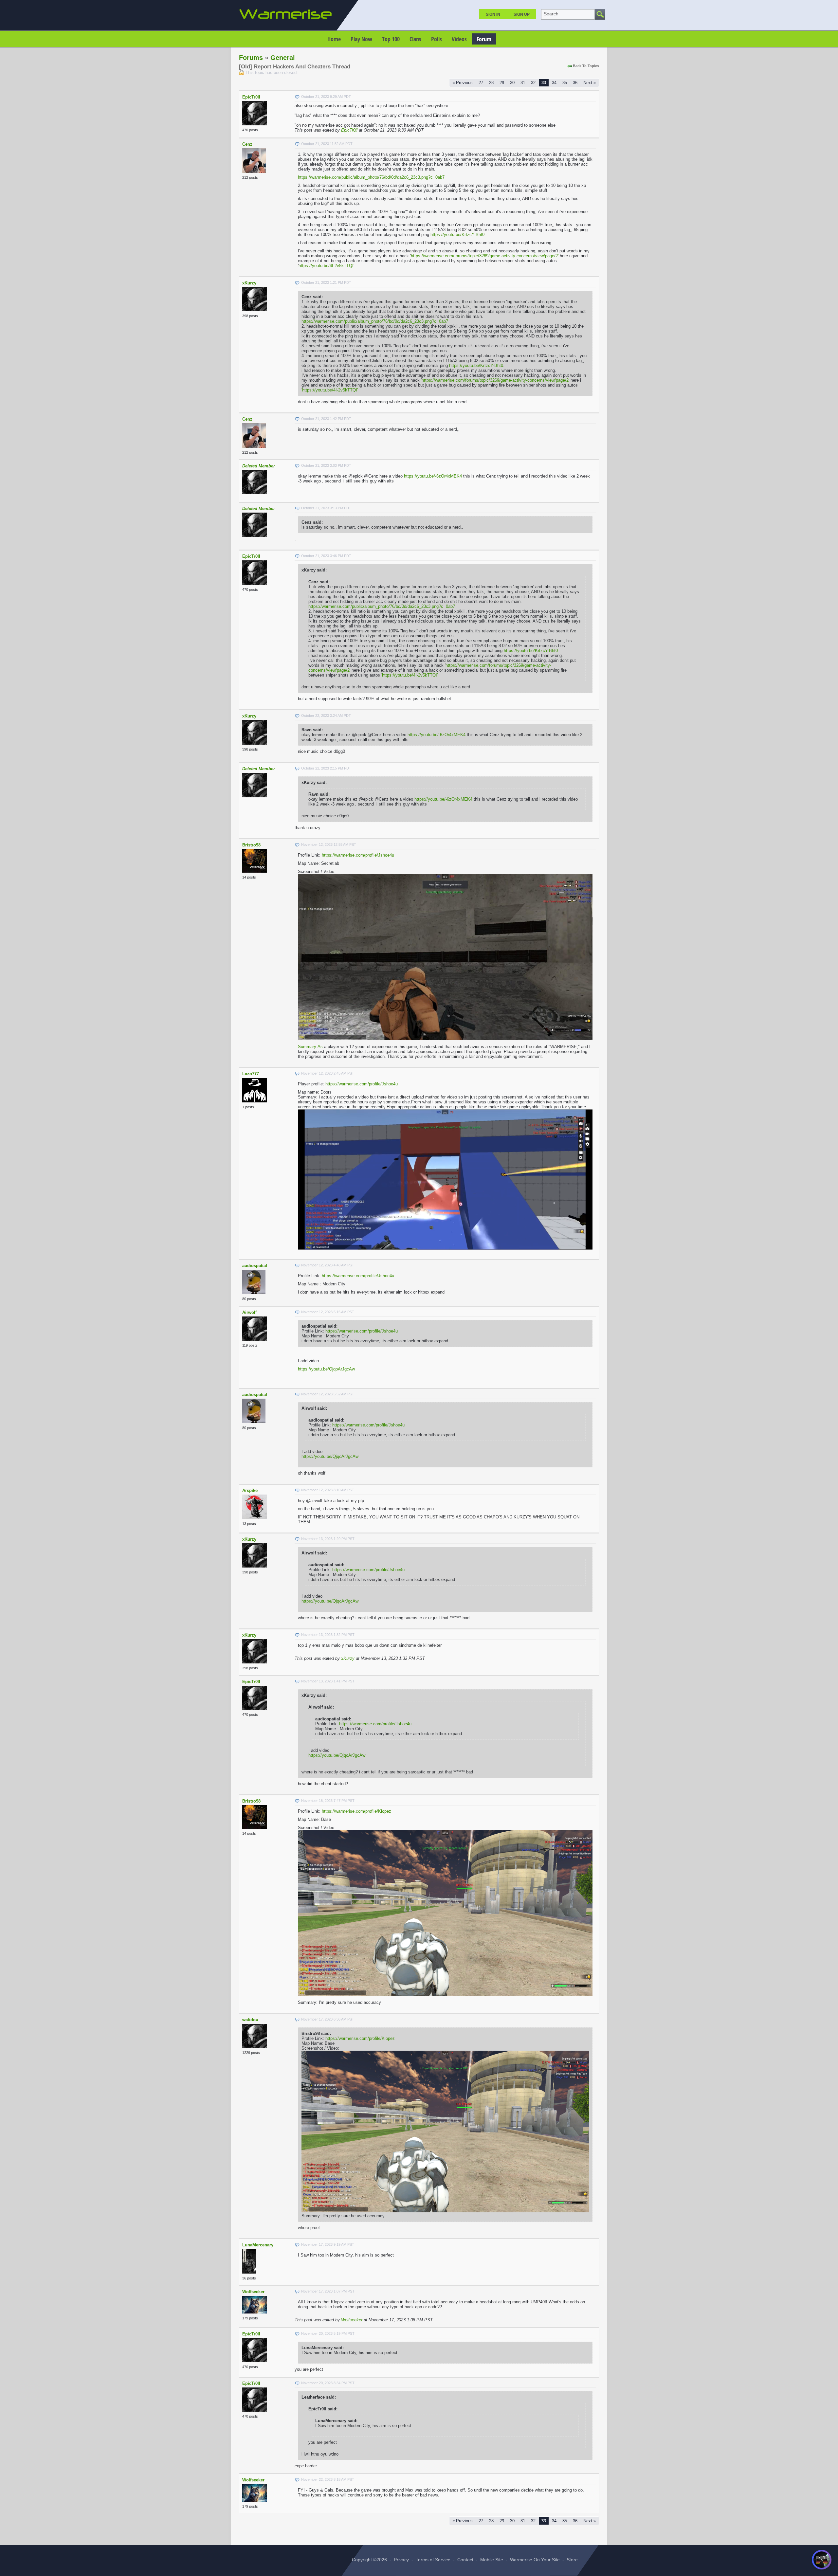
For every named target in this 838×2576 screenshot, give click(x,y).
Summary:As (310, 1047)
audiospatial (255, 1266)
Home (334, 39)
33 (544, 83)
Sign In (493, 14)
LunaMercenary (258, 2245)
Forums (251, 58)
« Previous (463, 83)
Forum (484, 39)
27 (481, 83)
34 (554, 83)
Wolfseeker (253, 2292)
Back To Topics (586, 66)
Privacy (401, 2560)
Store (572, 2560)
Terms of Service (433, 2560)
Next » (590, 83)
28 (491, 83)
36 (575, 83)
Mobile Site (492, 2560)
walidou (250, 2020)
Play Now (361, 39)
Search (551, 14)
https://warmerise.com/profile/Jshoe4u (358, 855)
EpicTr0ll (251, 97)
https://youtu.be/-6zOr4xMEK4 (433, 476)
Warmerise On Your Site (535, 2560)
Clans (415, 39)
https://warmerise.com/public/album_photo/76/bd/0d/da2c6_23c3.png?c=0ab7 (371, 177)
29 (502, 83)
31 (523, 83)
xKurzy (249, 283)
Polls (437, 39)
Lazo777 (251, 1074)
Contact (465, 2560)
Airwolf (249, 1312)
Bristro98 (251, 845)
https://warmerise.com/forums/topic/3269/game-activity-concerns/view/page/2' (485, 256)
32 (533, 83)
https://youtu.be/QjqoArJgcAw (326, 1369)
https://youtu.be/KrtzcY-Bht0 (457, 235)
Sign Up (522, 14)
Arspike (250, 1490)
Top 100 (391, 39)
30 (512, 83)
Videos (459, 39)
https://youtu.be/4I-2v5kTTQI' (326, 266)
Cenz (247, 144)
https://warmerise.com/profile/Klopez (356, 1811)
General (283, 58)
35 (565, 83)
